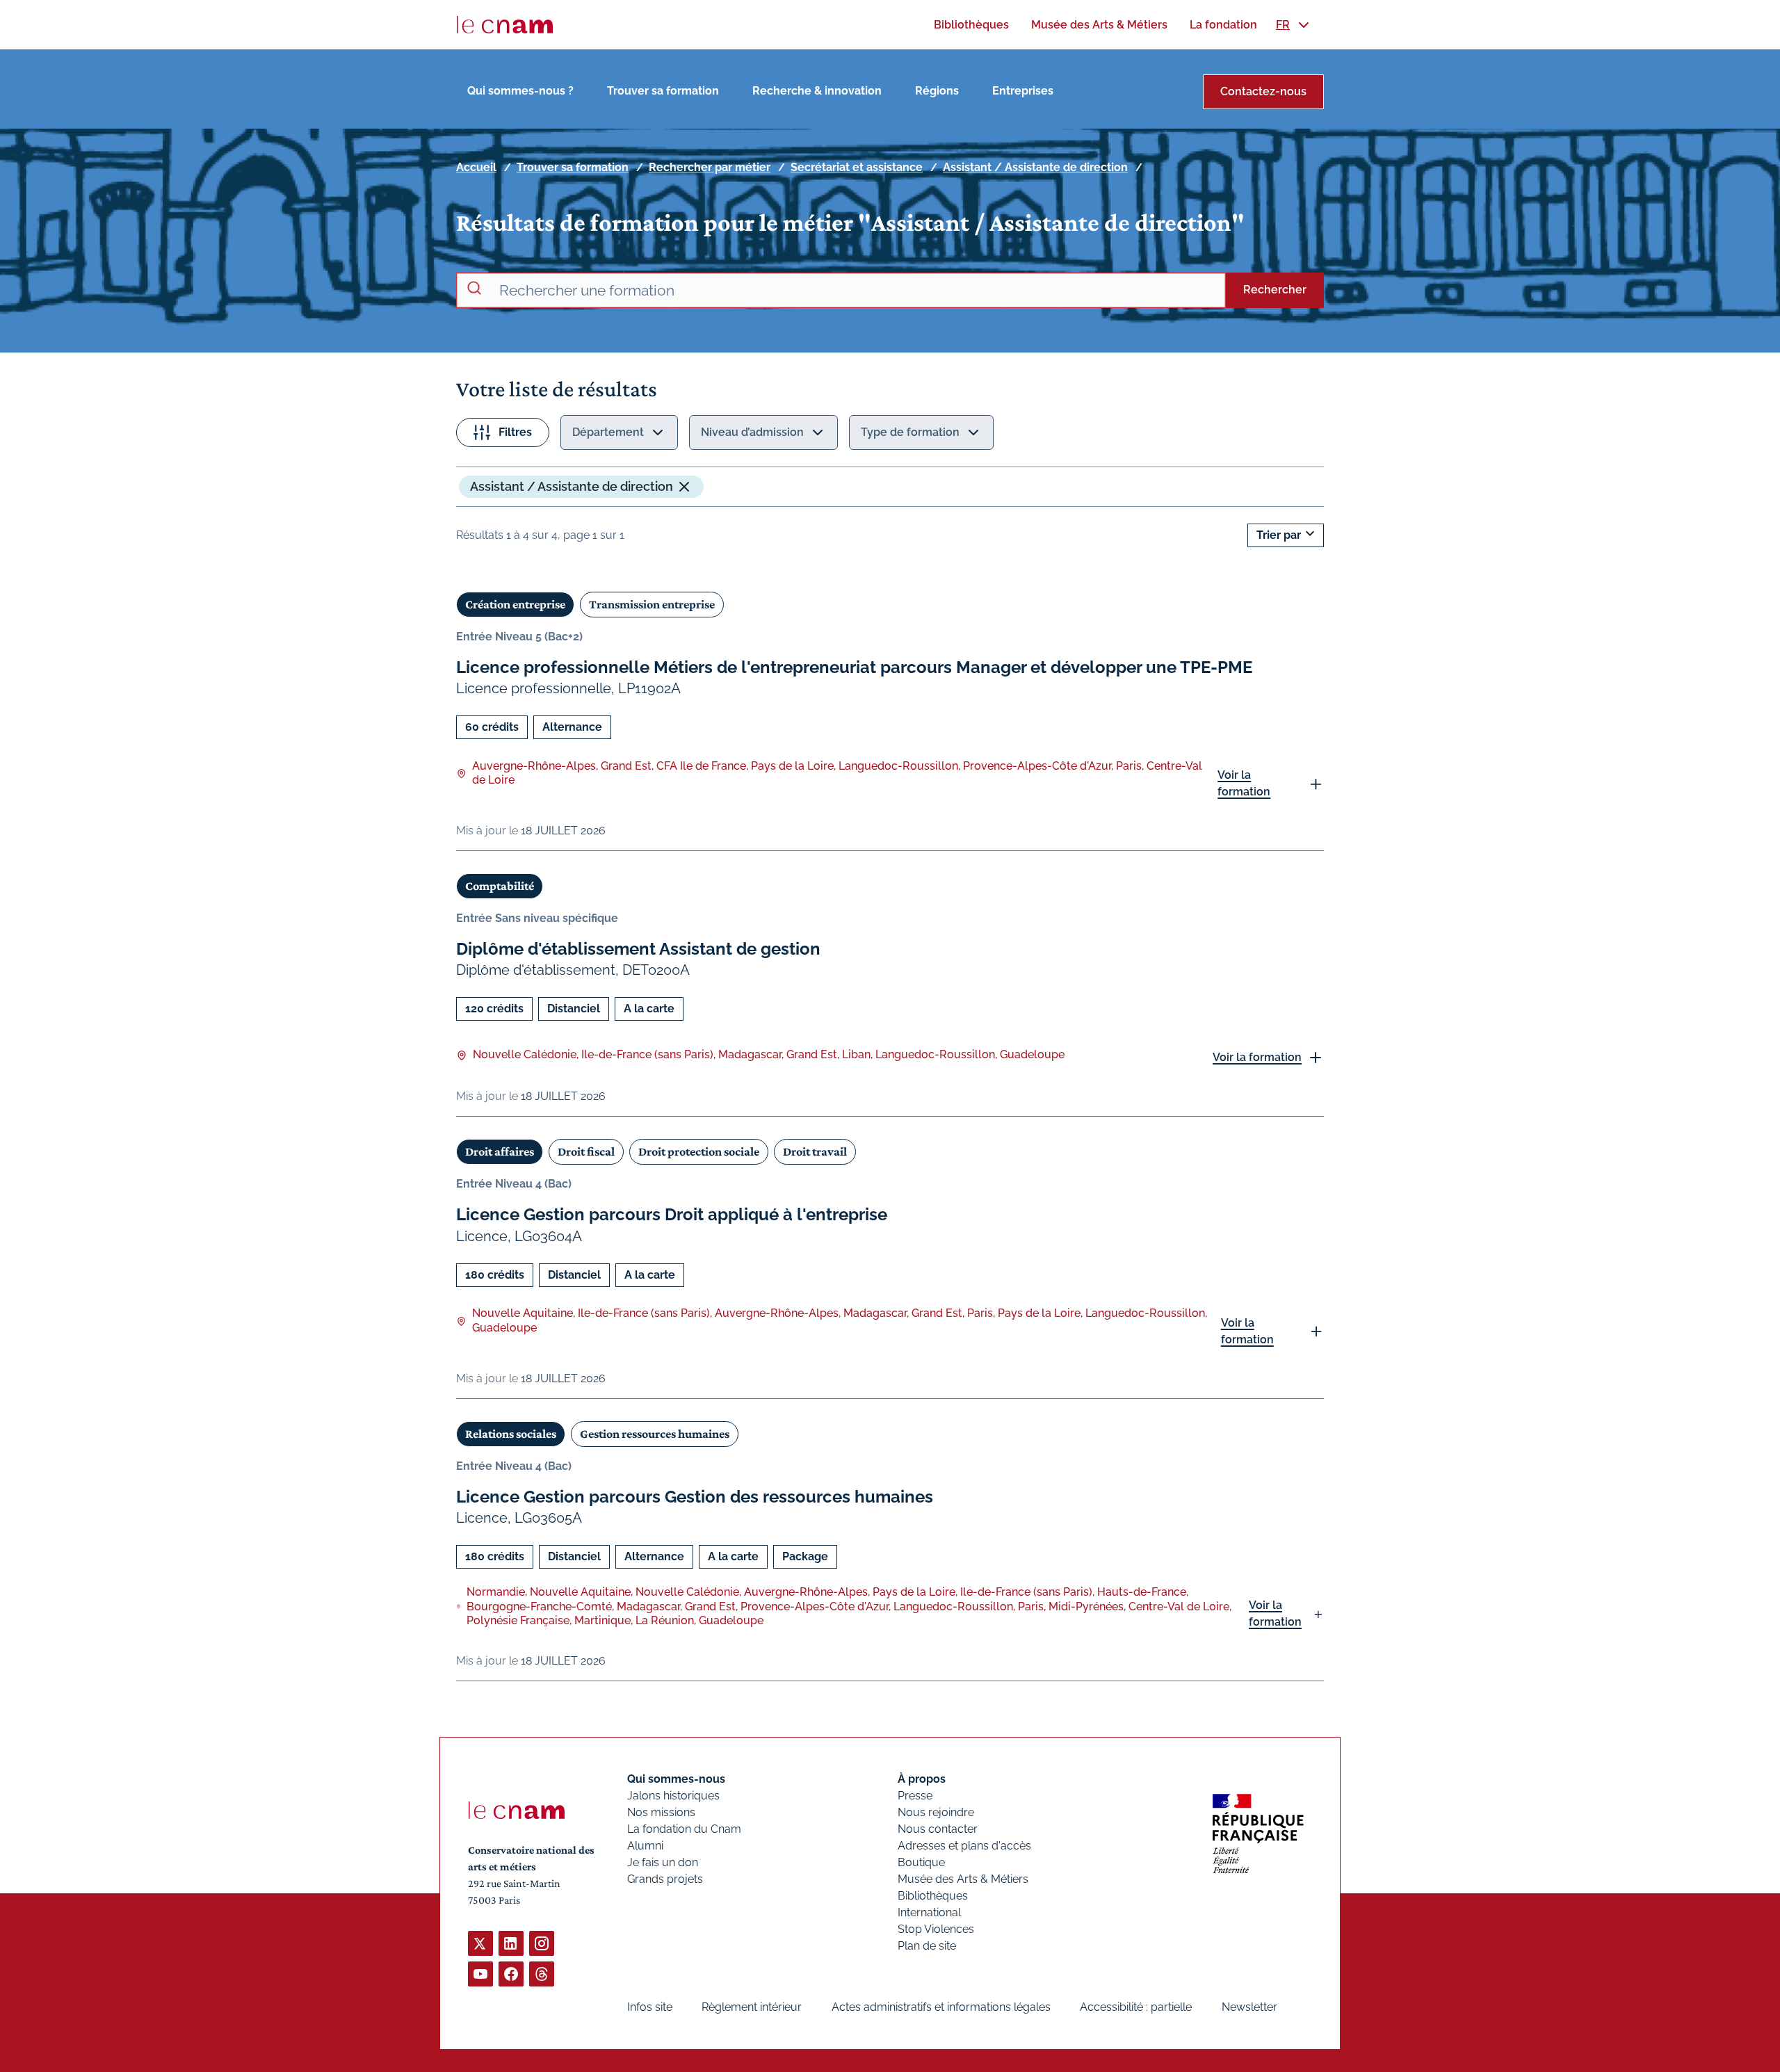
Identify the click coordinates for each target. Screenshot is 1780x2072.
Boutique (921, 1862)
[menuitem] (971, 25)
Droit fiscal (586, 1151)
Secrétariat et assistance (857, 167)
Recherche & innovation (817, 91)
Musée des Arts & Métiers (963, 1879)
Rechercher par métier (710, 167)
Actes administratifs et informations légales (941, 2007)
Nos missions (661, 1812)
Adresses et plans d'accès (964, 1846)
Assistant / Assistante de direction (1035, 167)
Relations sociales (511, 1434)
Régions (937, 91)
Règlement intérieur (752, 2007)
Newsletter (1249, 2007)
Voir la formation (1244, 783)
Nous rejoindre (936, 1812)
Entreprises (1023, 91)
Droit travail (815, 1151)
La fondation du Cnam (684, 1829)
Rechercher (1275, 290)
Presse (915, 1796)
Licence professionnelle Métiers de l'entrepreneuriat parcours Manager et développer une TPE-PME (854, 667)
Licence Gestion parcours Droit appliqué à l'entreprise (672, 1214)
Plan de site (927, 1946)
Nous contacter (938, 1829)
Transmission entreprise (652, 604)
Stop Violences (936, 1929)
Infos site (650, 2007)
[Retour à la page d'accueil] (505, 25)
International (929, 1912)
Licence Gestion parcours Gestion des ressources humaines (695, 1497)
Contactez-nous (1263, 91)
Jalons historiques (673, 1796)
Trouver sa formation (663, 91)
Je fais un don (663, 1862)
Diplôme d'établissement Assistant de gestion (638, 949)
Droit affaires (500, 1151)
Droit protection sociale (699, 1151)
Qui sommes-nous (676, 1779)
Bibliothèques (933, 1896)
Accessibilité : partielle (1136, 2007)
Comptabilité (500, 886)
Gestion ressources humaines (655, 1434)
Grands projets (665, 1879)
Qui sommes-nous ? (520, 91)
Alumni (645, 1846)
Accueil (476, 167)
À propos (922, 1779)
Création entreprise (515, 604)
